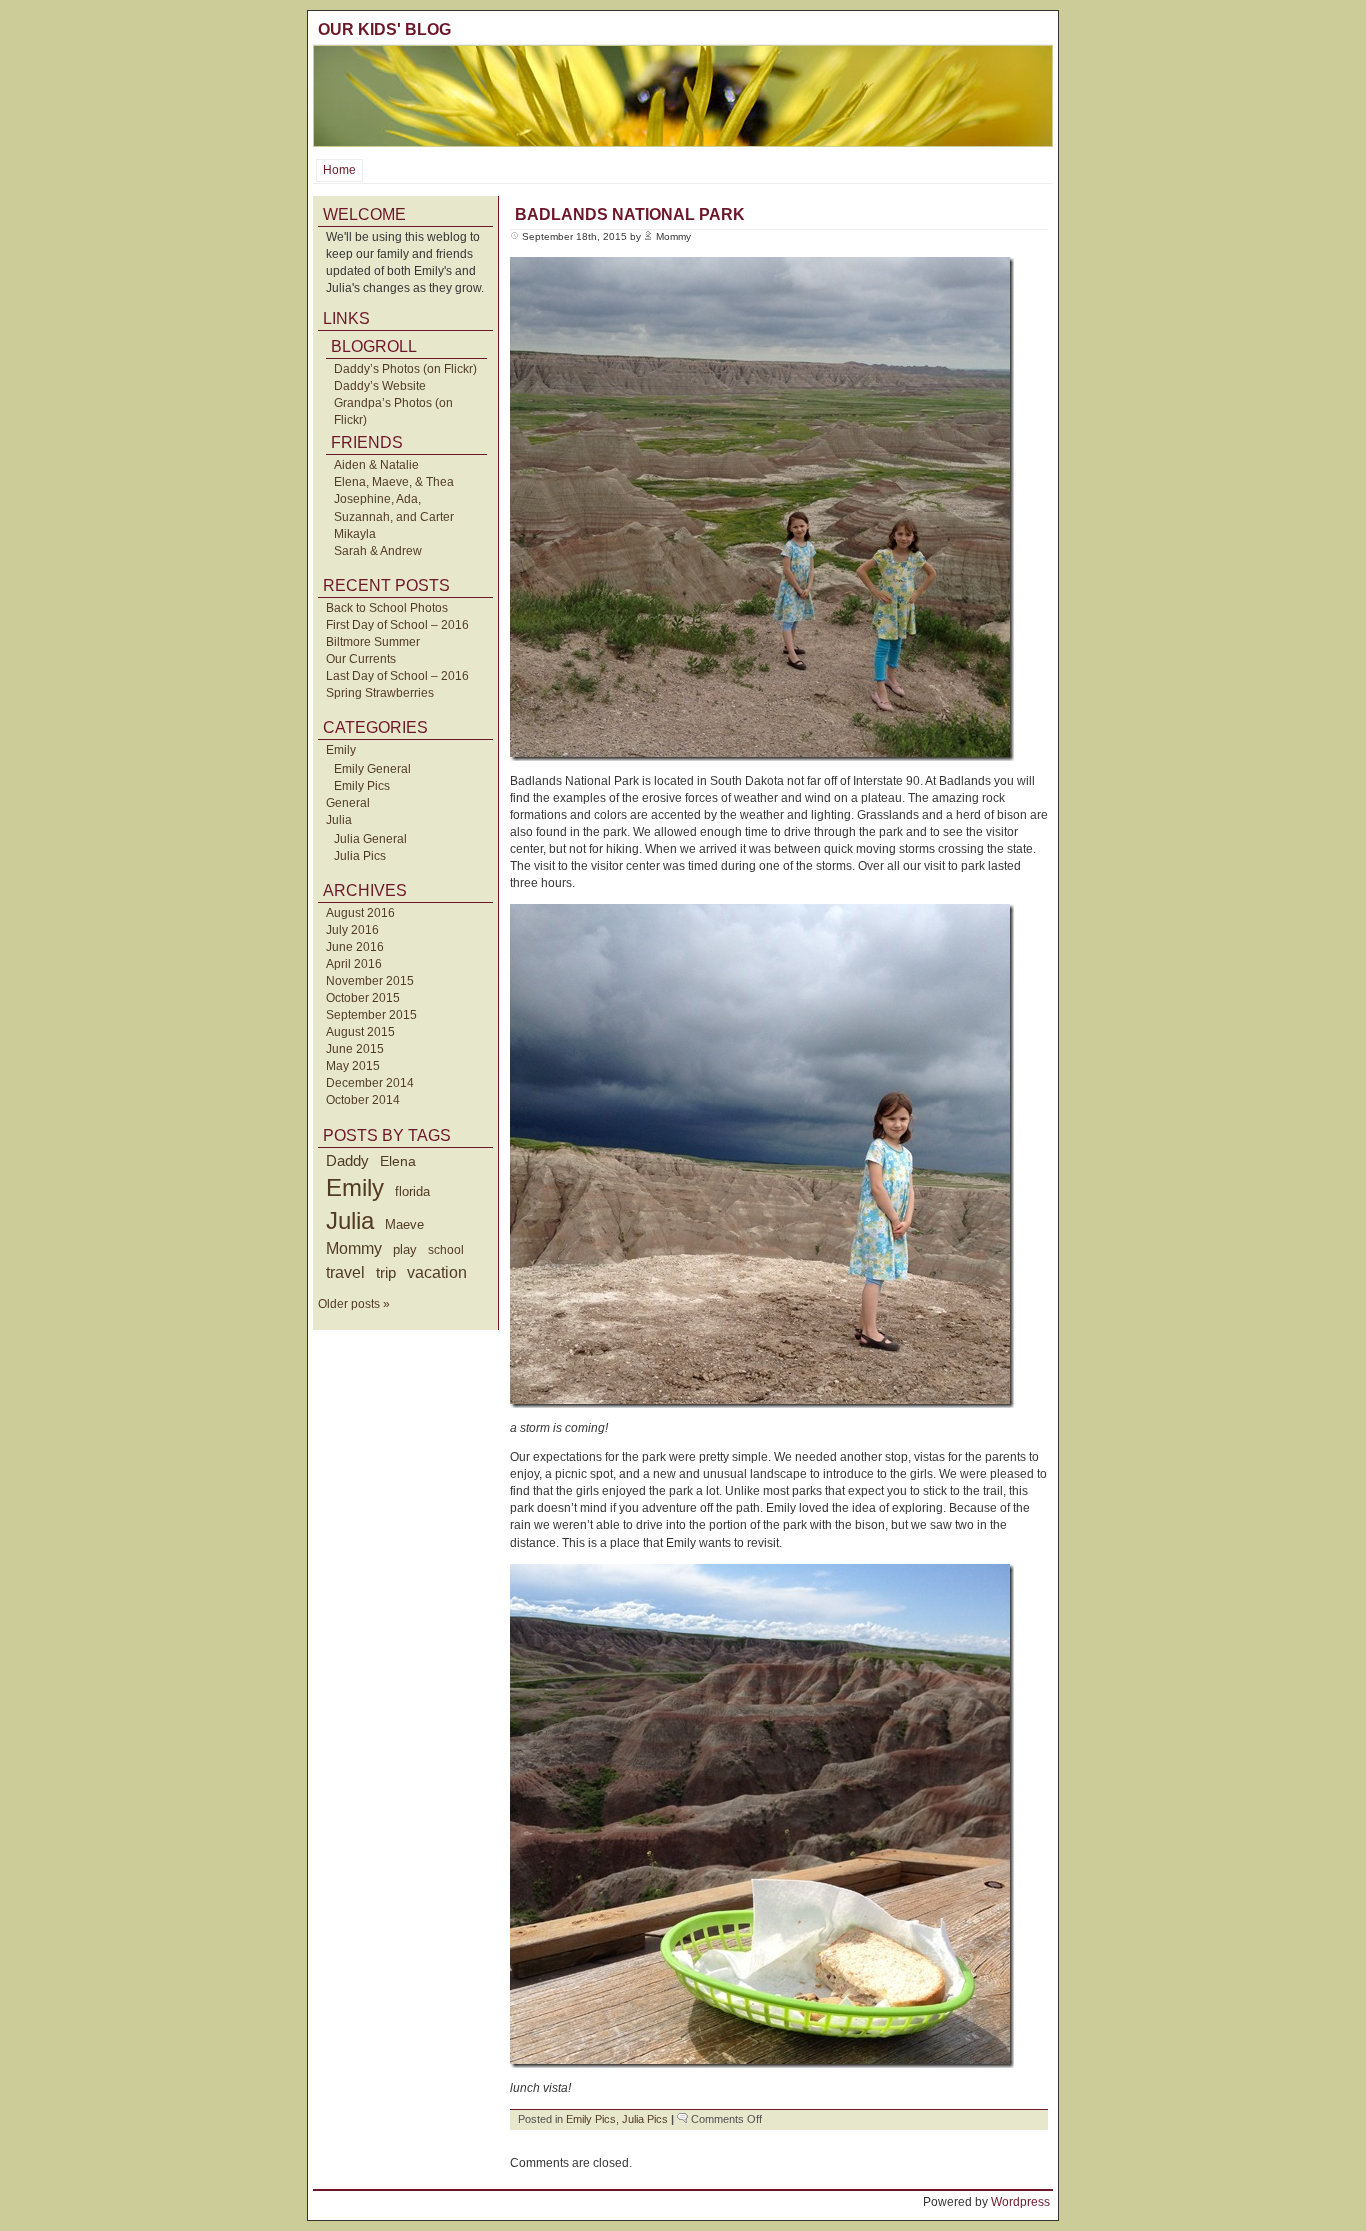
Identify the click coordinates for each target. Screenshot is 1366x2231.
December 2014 (370, 1083)
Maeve (404, 1224)
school (446, 1250)
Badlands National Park (630, 214)
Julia (339, 820)
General (348, 803)
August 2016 (360, 913)
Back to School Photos (387, 608)
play (405, 1250)
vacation (437, 1272)
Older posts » (354, 1304)
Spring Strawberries (380, 693)
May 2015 (353, 1066)
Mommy (354, 1248)
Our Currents (361, 659)
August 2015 (360, 1032)
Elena (398, 1161)
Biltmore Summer (373, 642)
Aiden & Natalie (376, 465)
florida (412, 1191)
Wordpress (1020, 2202)
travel (345, 1272)
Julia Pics (360, 856)
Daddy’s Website (380, 386)
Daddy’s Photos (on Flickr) (405, 369)
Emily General (372, 769)
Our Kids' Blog (384, 29)
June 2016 (355, 947)
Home (339, 170)
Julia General (370, 839)
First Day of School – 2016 (397, 625)
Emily (341, 750)
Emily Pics (362, 786)
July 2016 (352, 930)
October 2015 (363, 998)
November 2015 (370, 981)
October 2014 (363, 1100)
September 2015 (371, 1015)
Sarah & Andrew (378, 551)
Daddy (347, 1160)
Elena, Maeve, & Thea (394, 482)
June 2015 (355, 1049)
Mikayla (355, 534)
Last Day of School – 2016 (397, 676)
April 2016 (354, 964)
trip (386, 1272)
